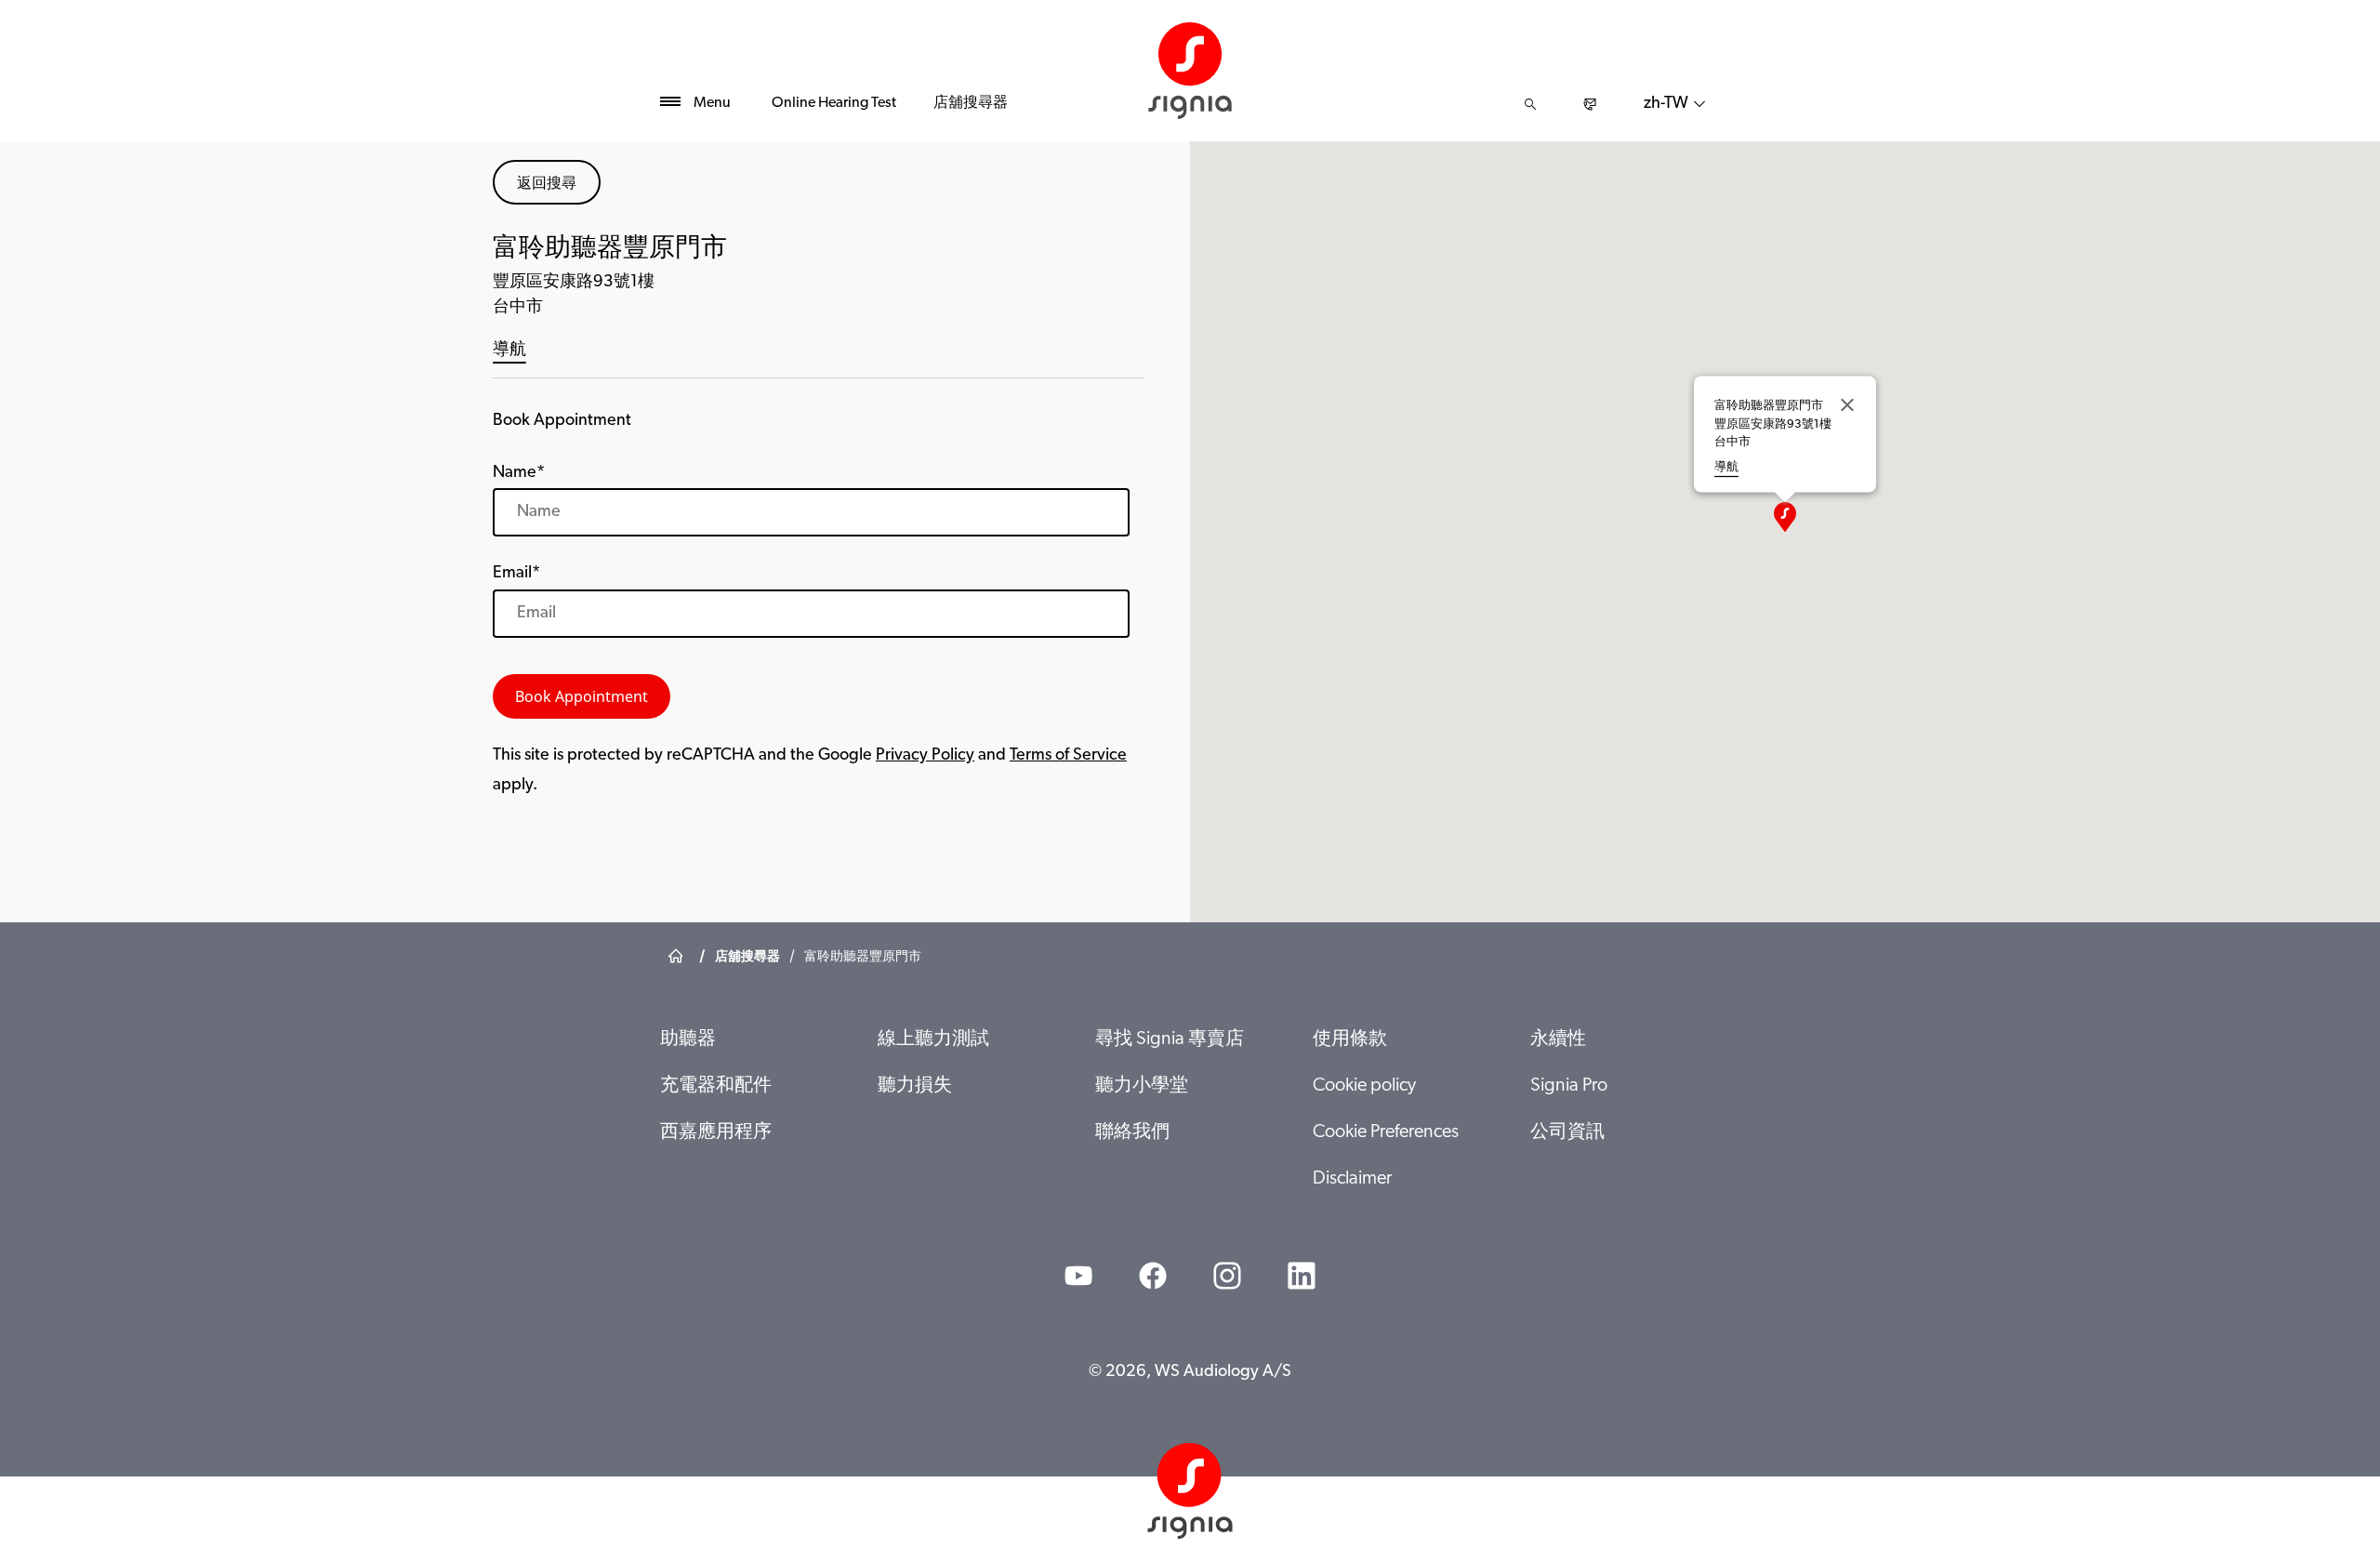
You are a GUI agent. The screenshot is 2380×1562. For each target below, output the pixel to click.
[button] (1785, 517)
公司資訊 (1567, 1132)
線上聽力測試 (933, 1039)
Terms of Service (1068, 756)
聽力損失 (915, 1086)
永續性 (1558, 1039)
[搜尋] (1530, 104)
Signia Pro (1569, 1086)
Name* (519, 473)
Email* (516, 574)
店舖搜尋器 (971, 103)
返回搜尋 (547, 182)
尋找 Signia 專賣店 (1170, 1039)
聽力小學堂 (1142, 1086)
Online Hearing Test (834, 103)
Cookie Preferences (1386, 1132)
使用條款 (1350, 1039)
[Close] (1847, 405)
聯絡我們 (1132, 1132)
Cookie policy (1364, 1086)
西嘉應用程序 (716, 1132)
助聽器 (688, 1039)
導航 (509, 351)
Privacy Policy (925, 756)
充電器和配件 (716, 1086)
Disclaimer (1352, 1179)
